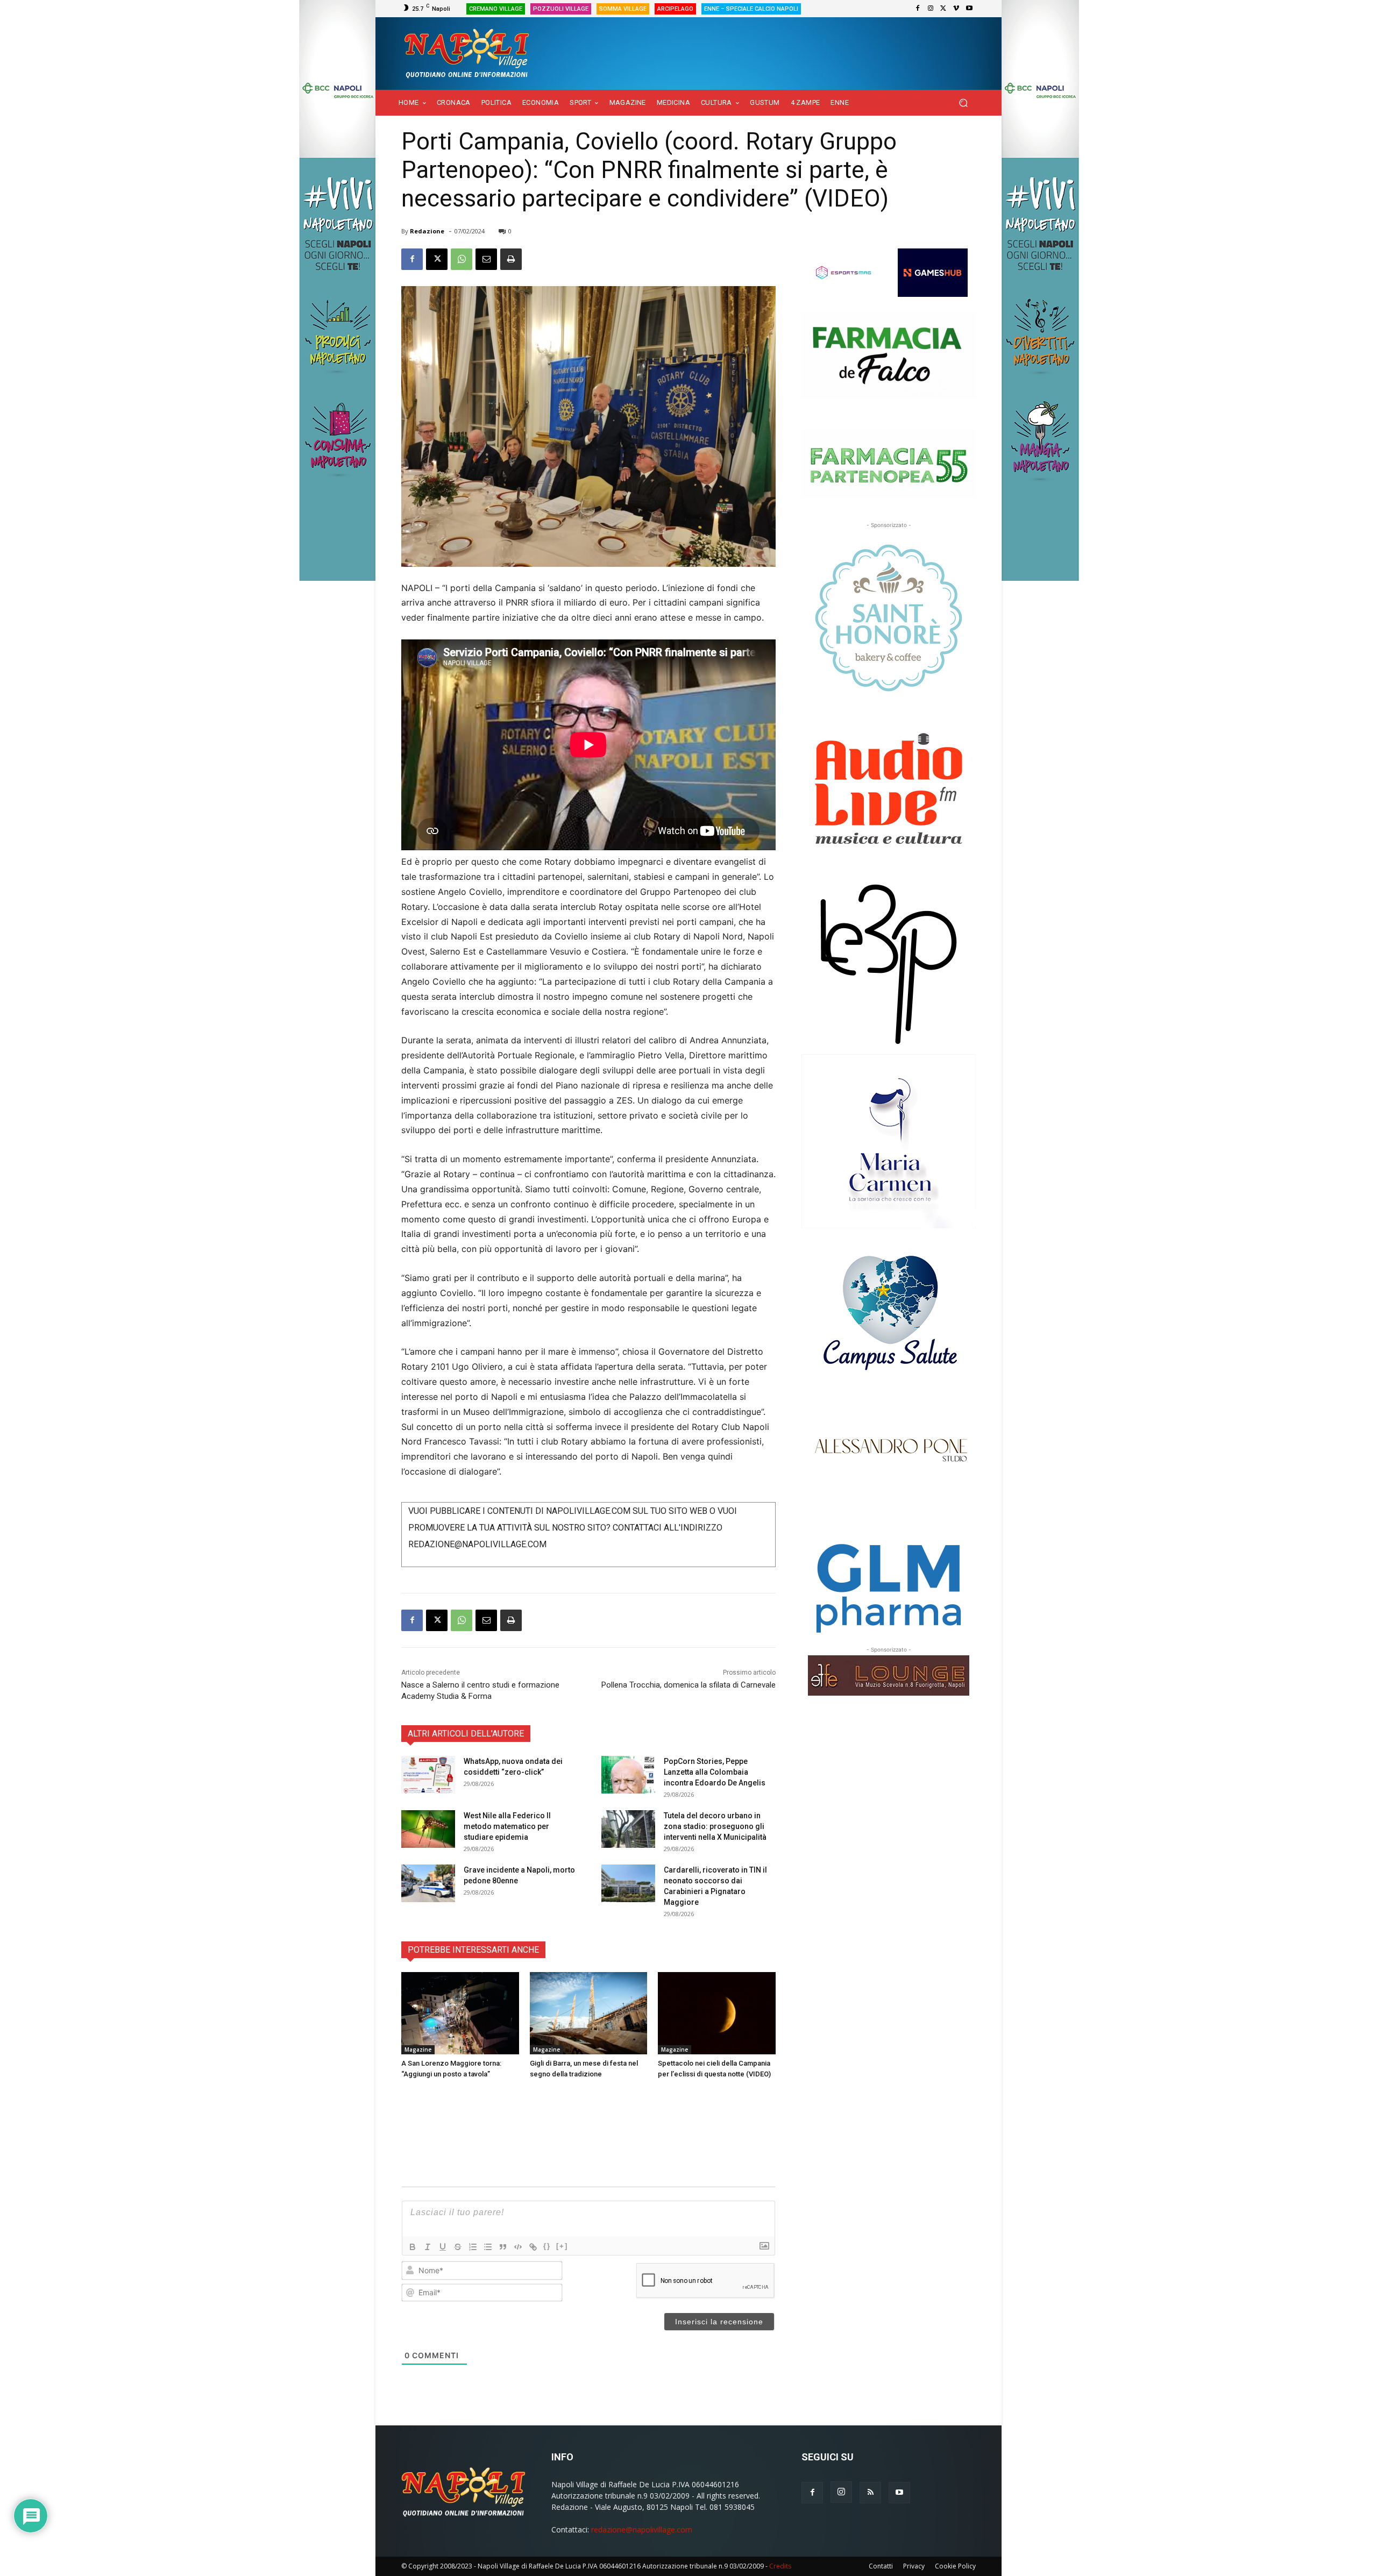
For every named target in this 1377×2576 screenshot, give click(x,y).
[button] (963, 103)
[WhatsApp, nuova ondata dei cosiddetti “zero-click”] (428, 1775)
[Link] (533, 2247)
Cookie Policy (955, 2566)
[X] (943, 9)
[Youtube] (969, 9)
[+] (562, 2246)
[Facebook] (918, 9)
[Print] (511, 259)
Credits (780, 2566)
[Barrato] (458, 2247)
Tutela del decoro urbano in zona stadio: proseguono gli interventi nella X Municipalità (715, 1826)
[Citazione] (503, 2247)
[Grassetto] (413, 2247)
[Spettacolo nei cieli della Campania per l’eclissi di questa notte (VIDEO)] (717, 2013)
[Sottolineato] (443, 2247)
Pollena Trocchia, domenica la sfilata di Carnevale (688, 1685)
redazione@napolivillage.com (642, 2529)
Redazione (427, 231)
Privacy (914, 2566)
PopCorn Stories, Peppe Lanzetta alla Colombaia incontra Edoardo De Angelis (715, 1772)
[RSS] (870, 2493)
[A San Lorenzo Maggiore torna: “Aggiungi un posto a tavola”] (460, 2013)
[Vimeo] (956, 9)
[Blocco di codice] (518, 2247)
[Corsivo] (428, 2247)
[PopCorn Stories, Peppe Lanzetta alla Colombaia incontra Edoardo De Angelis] (628, 1775)
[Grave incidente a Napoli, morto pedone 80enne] (428, 1883)
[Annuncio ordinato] (473, 2247)
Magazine (418, 2050)
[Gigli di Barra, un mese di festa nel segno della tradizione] (589, 2013)
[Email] (486, 259)
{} (547, 2246)
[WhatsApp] (462, 259)
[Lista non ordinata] (488, 2247)
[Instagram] (931, 9)
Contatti (881, 2566)
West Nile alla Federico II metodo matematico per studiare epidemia (507, 1826)
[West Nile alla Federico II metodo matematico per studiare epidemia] (428, 1829)
